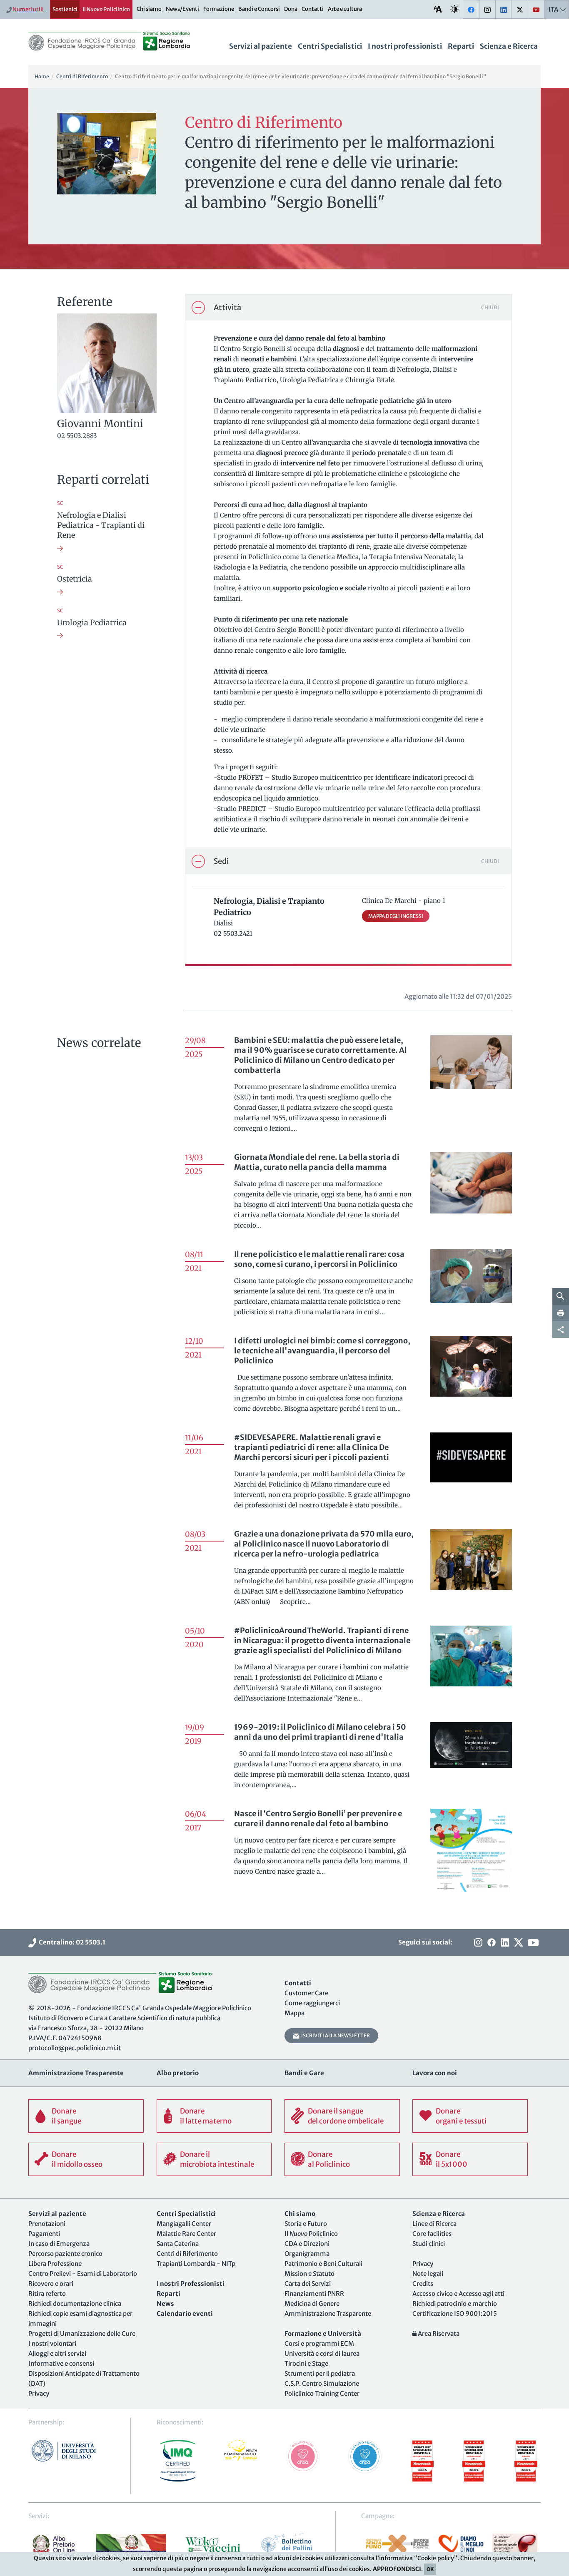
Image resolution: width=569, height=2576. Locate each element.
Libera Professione (55, 2264)
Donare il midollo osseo (77, 2159)
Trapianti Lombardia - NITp (196, 2264)
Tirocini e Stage (306, 2363)
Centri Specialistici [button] (330, 46)
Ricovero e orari (51, 2284)
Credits (423, 2284)
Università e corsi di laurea (322, 2353)
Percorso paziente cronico (65, 2254)
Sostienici (65, 9)
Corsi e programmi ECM (319, 2344)
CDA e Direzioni (307, 2244)
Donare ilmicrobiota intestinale (217, 2159)
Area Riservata (438, 2334)
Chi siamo (149, 9)
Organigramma (307, 2254)
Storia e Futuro (306, 2224)
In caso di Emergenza (59, 2244)
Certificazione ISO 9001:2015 (455, 2314)
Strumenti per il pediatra (320, 2373)
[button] (348, 308)
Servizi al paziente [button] (261, 46)
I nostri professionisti (405, 46)
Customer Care (306, 1993)
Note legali (428, 2274)
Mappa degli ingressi (396, 916)
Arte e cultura (345, 9)
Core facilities (432, 2234)
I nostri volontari (52, 2344)
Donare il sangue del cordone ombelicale (346, 2116)
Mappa (294, 2013)
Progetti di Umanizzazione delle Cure (82, 2334)
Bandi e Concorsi (259, 9)
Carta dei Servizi (308, 2284)
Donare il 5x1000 (452, 2159)
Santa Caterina (178, 2244)
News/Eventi (182, 9)
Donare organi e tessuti (461, 2116)
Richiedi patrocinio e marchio (455, 2304)
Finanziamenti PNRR (314, 2294)
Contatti (313, 9)
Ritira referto (47, 2294)
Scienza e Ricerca (509, 46)
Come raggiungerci (312, 2003)
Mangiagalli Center (184, 2224)
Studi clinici (429, 2244)
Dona (291, 9)
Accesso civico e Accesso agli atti (458, 2294)
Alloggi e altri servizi (57, 2353)
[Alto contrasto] (454, 9)
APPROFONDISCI (397, 2569)
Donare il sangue (66, 2116)
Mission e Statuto (309, 2274)
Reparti (461, 46)
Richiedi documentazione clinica (75, 2304)
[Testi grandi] (438, 9)
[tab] (348, 308)
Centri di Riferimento (187, 2254)
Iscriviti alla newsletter (335, 2035)
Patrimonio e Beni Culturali (323, 2264)
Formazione (219, 9)
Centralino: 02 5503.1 (71, 1942)
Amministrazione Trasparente (328, 2314)
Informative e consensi (61, 2363)
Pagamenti (44, 2234)
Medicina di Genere (312, 2304)
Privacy (39, 2393)
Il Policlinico (106, 9)
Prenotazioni (47, 2224)
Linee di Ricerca (434, 2224)
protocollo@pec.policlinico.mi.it (75, 2048)
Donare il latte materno (206, 2116)
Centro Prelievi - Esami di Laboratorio (83, 2274)
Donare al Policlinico (329, 2159)
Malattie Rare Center (186, 2234)
